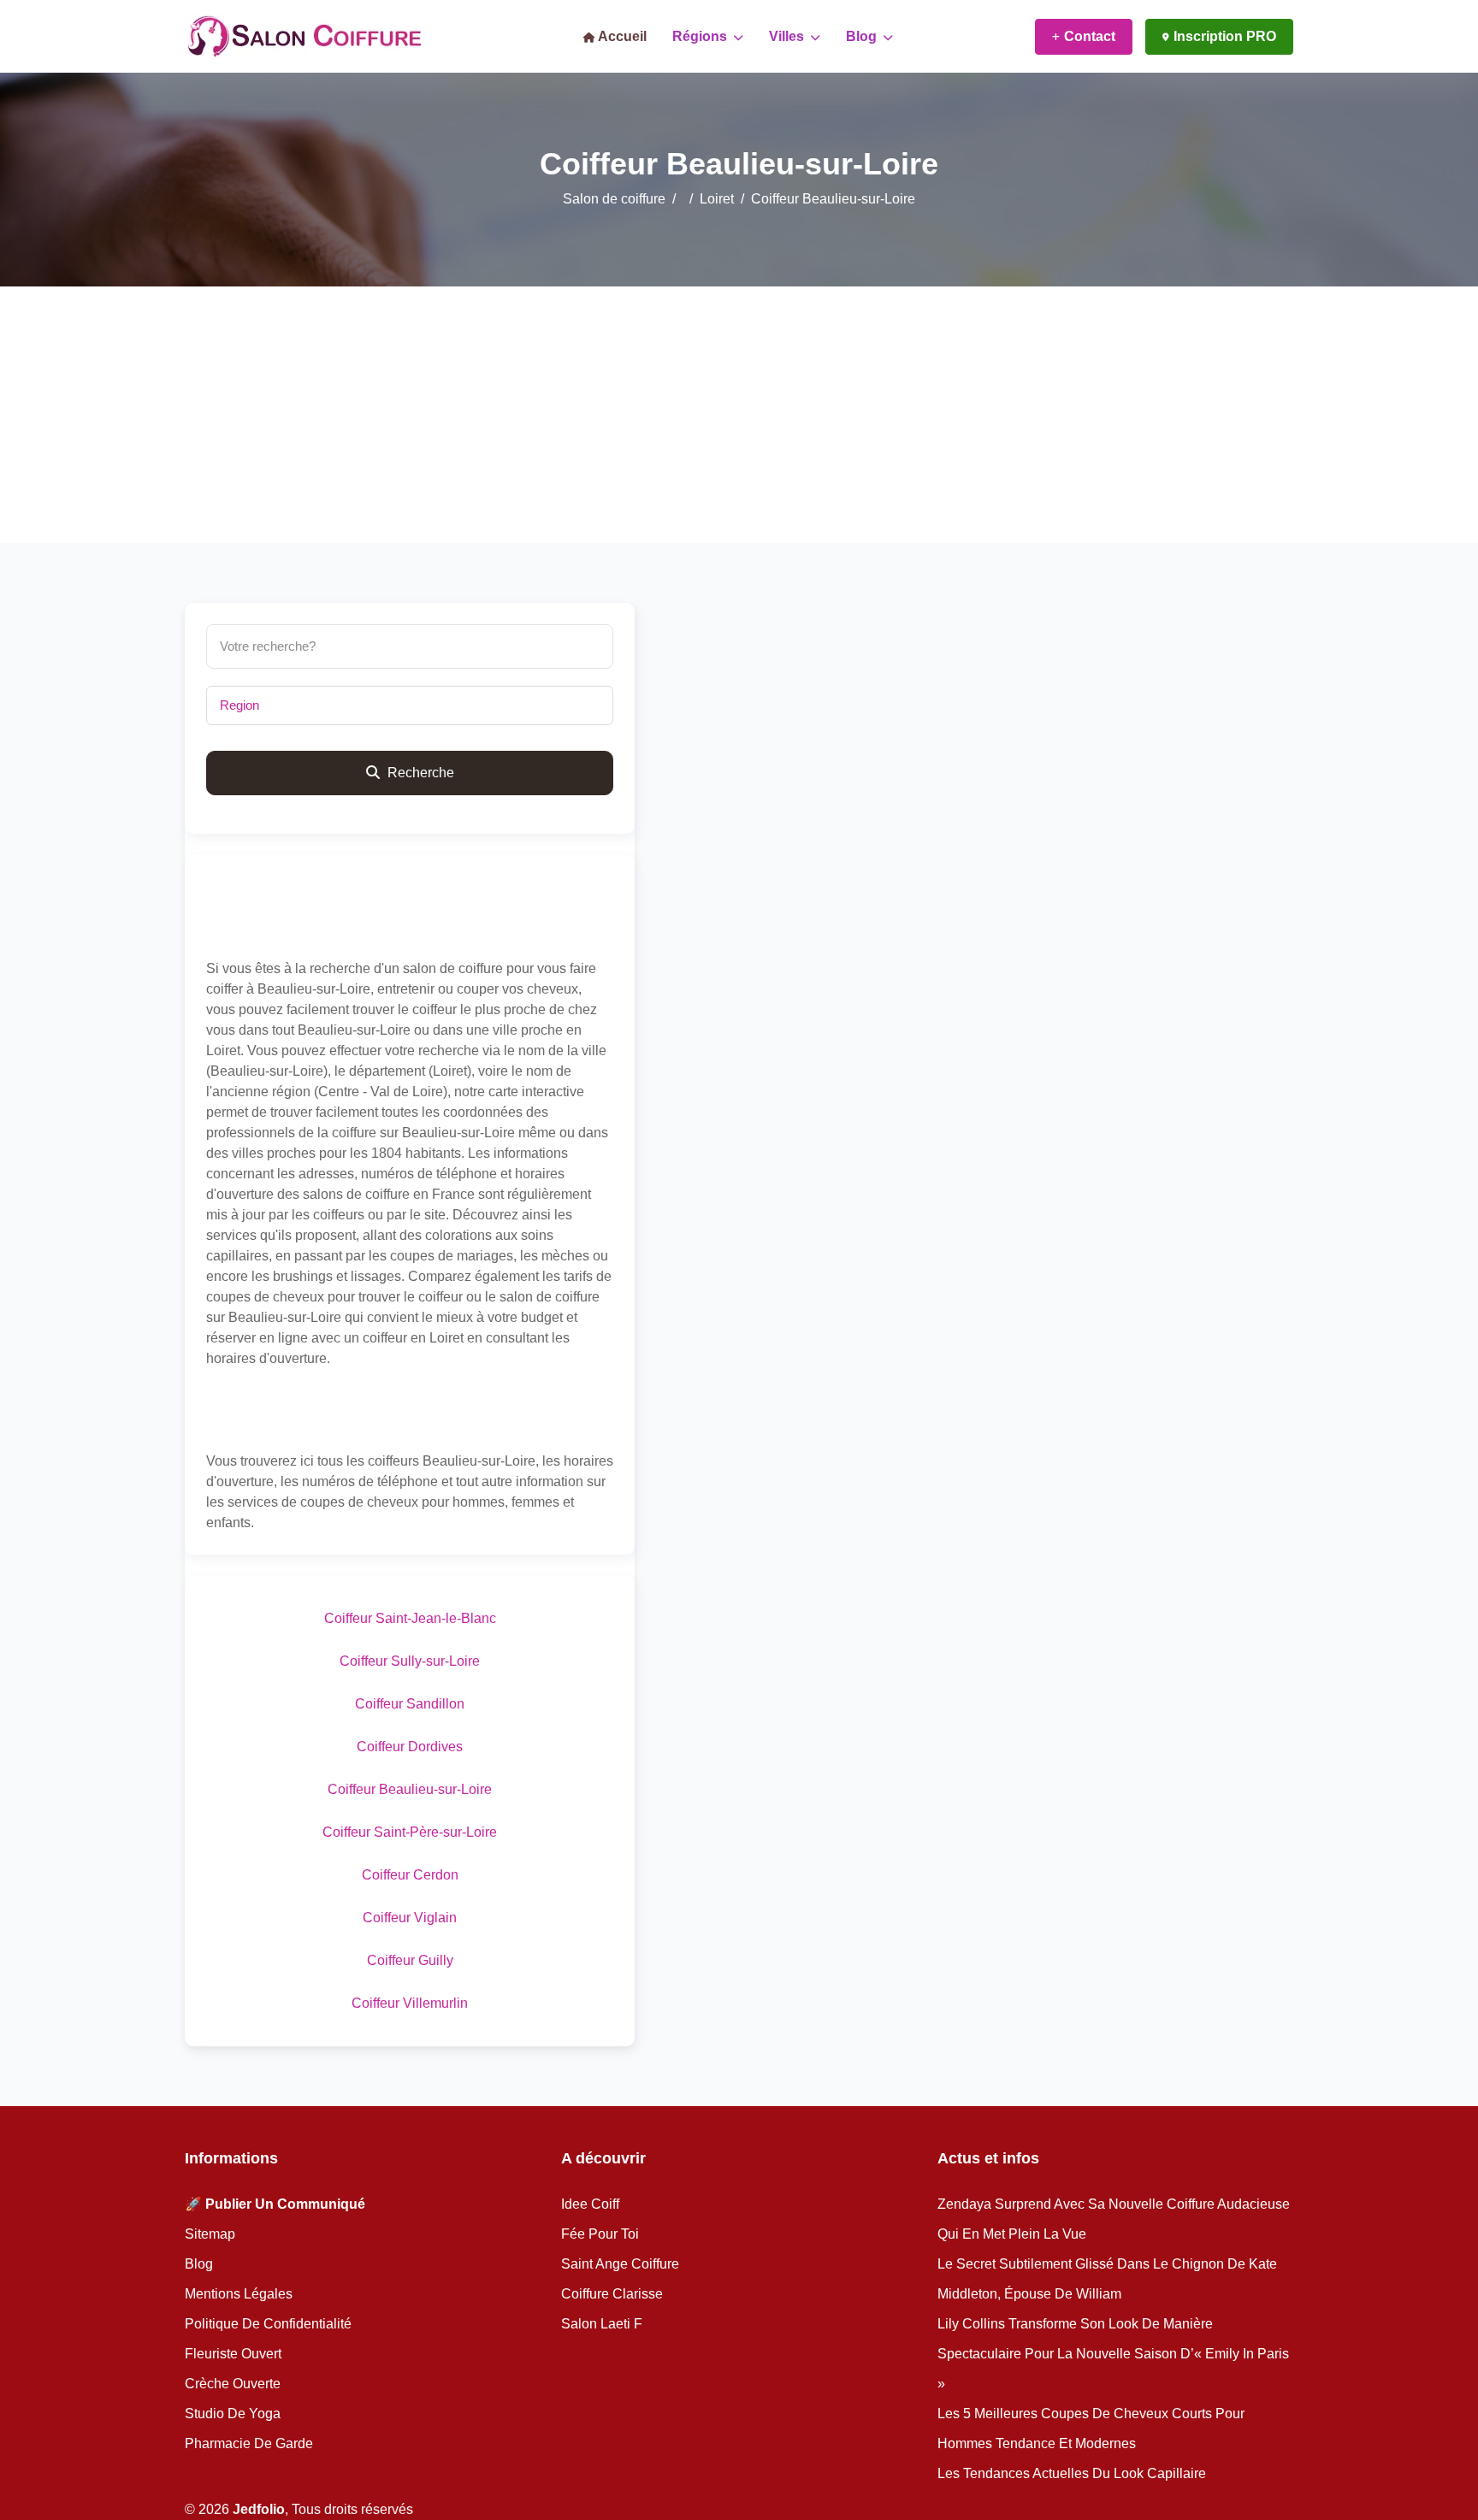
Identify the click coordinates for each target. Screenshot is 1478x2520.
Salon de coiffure (614, 199)
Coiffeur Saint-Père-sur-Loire (410, 1832)
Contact (1090, 36)
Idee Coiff (590, 2204)
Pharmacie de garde (249, 2443)
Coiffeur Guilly (410, 1960)
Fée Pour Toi (600, 2234)
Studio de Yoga (233, 2414)
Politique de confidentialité (268, 2324)
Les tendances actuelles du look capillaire (1072, 2473)
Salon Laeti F (602, 2324)
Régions (701, 36)
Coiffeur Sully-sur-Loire (410, 1661)
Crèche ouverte (233, 2384)
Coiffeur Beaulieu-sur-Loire (410, 1789)
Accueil (621, 36)
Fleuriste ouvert (233, 2354)
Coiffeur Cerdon (410, 1875)
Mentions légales (239, 2294)
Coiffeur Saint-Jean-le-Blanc (410, 1618)
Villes (788, 36)
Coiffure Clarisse (612, 2294)
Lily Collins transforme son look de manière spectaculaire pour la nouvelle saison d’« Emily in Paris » (1113, 2354)
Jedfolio (259, 2509)
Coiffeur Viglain (410, 1918)
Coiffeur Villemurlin (410, 2003)
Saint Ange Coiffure (620, 2264)
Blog (863, 36)
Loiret (717, 199)
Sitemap (210, 2234)
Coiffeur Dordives (410, 1747)
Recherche (419, 773)
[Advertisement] (739, 415)
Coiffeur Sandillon (410, 1704)
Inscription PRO (1225, 36)
